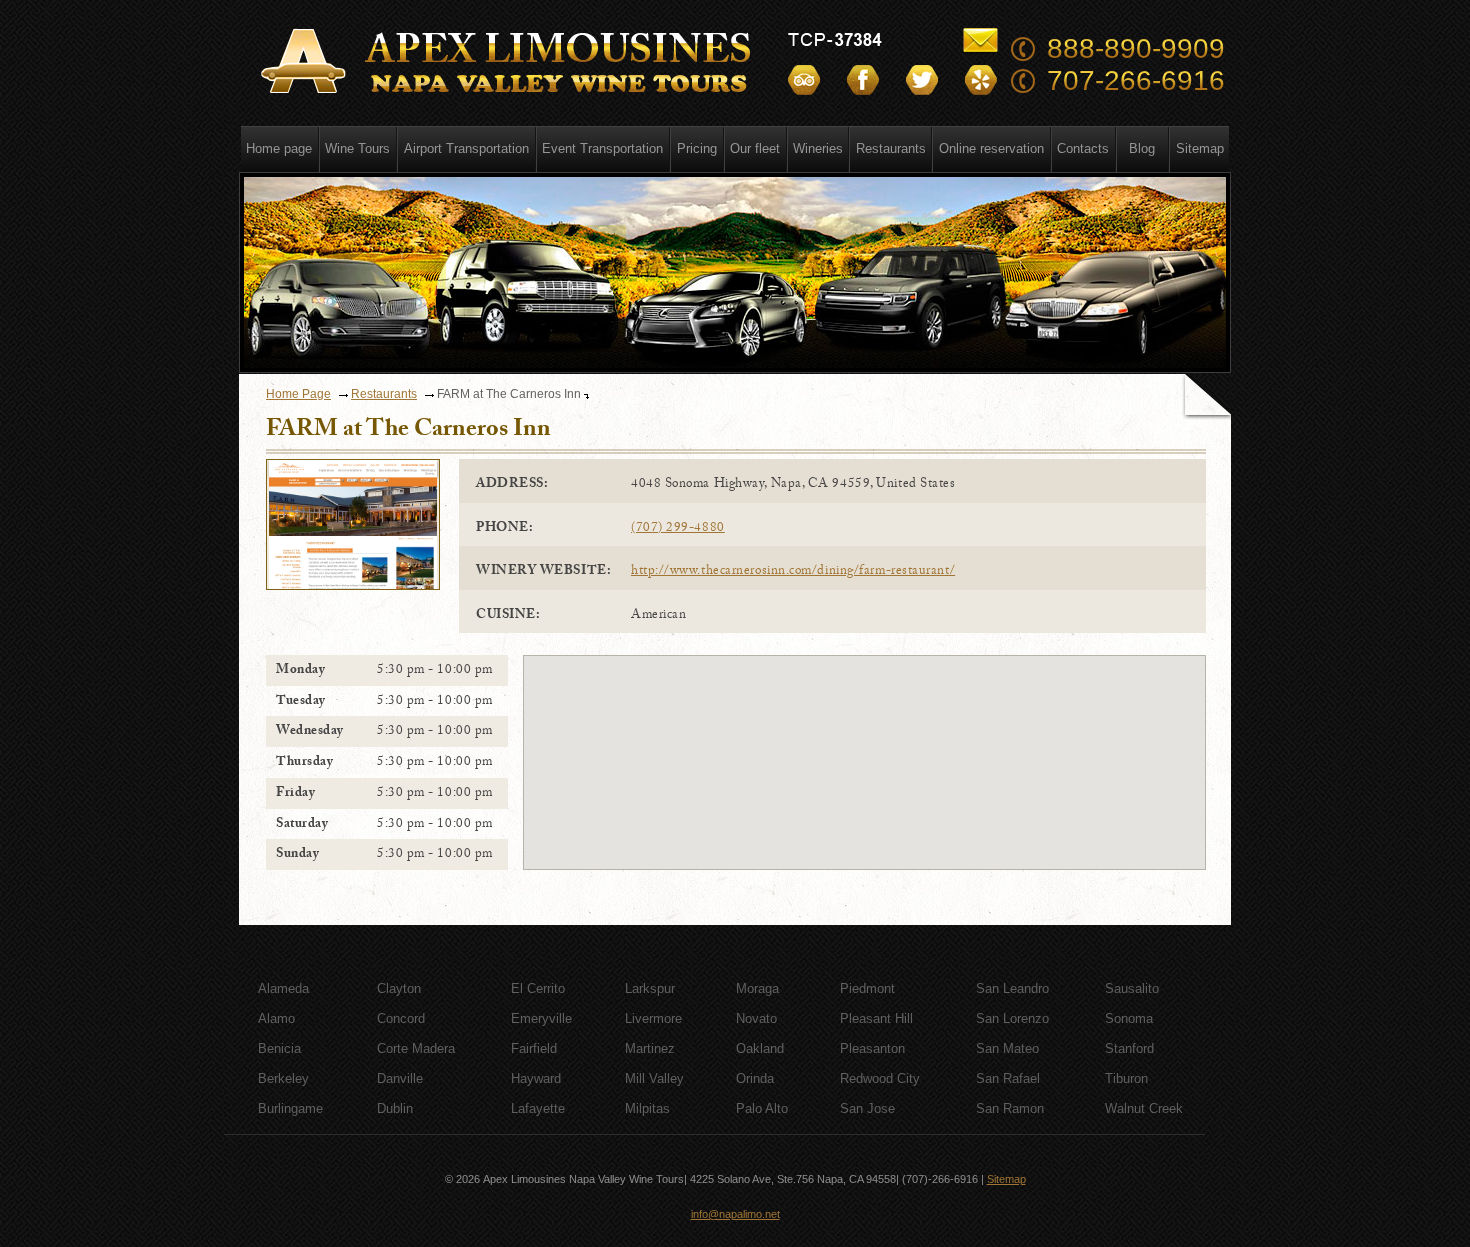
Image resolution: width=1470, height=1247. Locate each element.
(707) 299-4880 (678, 529)
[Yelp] (981, 80)
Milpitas (647, 1108)
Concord (401, 1018)
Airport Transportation (466, 148)
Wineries (818, 148)
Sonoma (1129, 1018)
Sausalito (1132, 988)
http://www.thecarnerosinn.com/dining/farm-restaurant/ (793, 572)
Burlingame (290, 1108)
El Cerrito (538, 988)
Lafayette (538, 1108)
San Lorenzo (1012, 1018)
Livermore (653, 1018)
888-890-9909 (1136, 48)
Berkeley (283, 1078)
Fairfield (534, 1048)
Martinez (650, 1048)
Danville (400, 1078)
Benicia (279, 1048)
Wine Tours (357, 148)
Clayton (399, 988)
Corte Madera (416, 1048)
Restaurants (891, 148)
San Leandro (1012, 988)
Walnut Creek (1144, 1108)
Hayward (536, 1078)
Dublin (395, 1108)
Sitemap (1200, 148)
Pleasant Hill (876, 1018)
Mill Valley (654, 1078)
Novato (756, 1018)
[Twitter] (922, 80)
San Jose (867, 1108)
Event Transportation (602, 148)
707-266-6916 (1136, 80)
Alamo (276, 1018)
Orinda (755, 1078)
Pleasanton (872, 1048)
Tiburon (1126, 1078)
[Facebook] (863, 80)
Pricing (697, 148)
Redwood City (880, 1078)
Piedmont (867, 988)
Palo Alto (762, 1108)
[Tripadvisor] (804, 80)
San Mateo (1007, 1048)
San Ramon (1010, 1108)
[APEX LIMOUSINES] (509, 62)
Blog (1142, 148)
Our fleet (755, 148)
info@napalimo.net (735, 1214)
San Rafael (1008, 1078)
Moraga (757, 988)
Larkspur (650, 988)
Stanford (1129, 1048)
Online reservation (991, 148)
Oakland (760, 1048)
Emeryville (541, 1018)
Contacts (1083, 148)
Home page (279, 148)
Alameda (283, 988)
